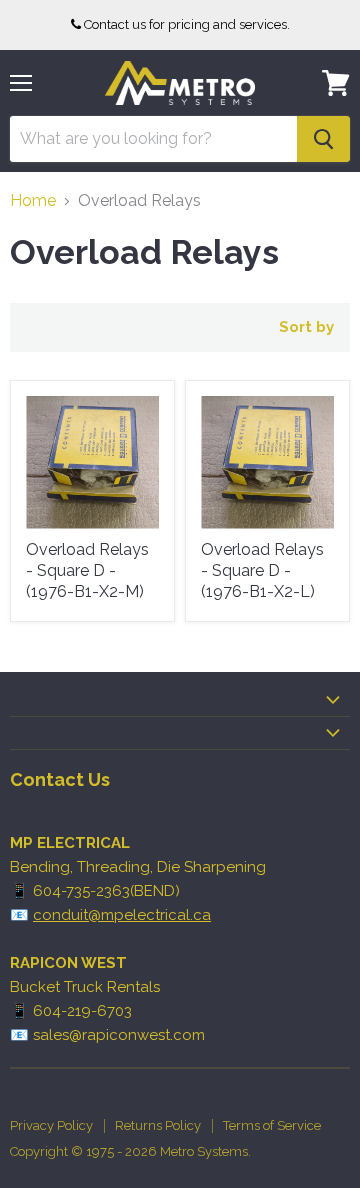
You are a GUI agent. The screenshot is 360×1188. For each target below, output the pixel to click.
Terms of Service (272, 1125)
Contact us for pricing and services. (187, 24)
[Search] (323, 139)
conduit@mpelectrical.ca (122, 915)
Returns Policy (158, 1125)
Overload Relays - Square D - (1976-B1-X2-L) (262, 570)
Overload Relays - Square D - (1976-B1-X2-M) (87, 570)
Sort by (306, 327)
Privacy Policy (51, 1125)
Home (33, 201)
